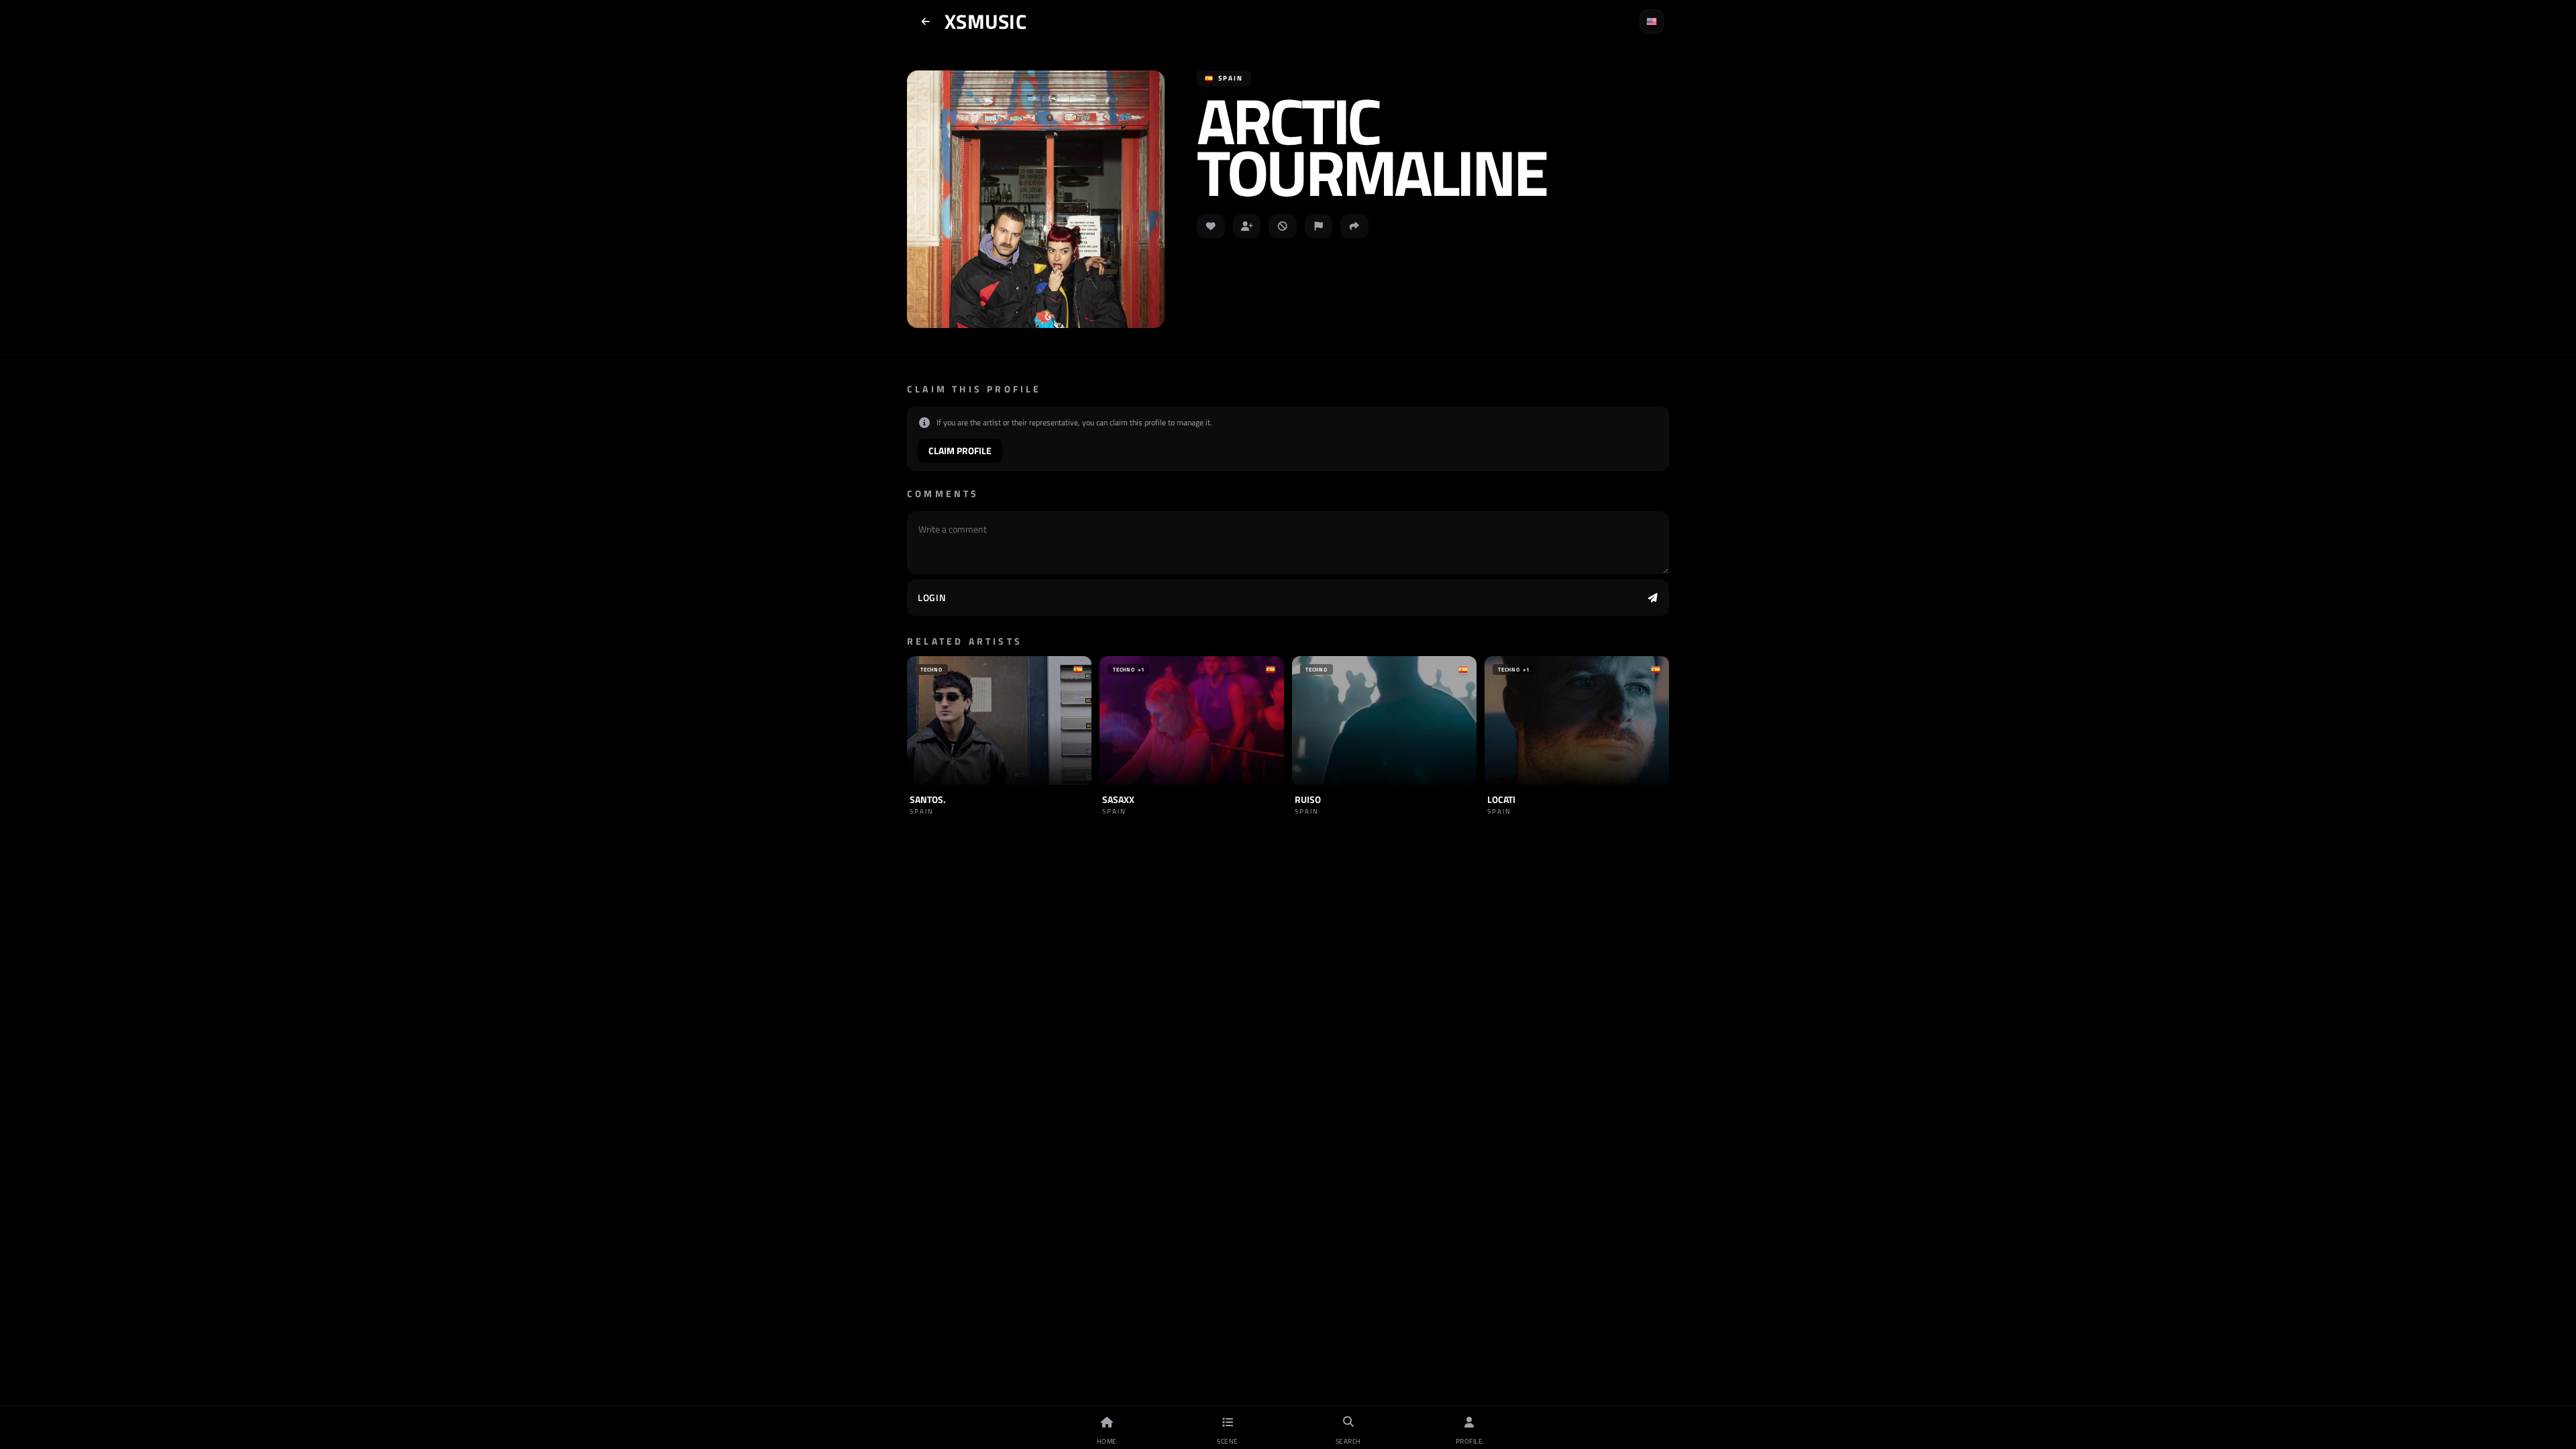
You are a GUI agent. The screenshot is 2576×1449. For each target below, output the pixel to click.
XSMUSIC (985, 21)
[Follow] (1247, 226)
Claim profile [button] (960, 450)
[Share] (1354, 226)
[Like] (1211, 226)
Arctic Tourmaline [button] (1371, 146)
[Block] (1283, 226)
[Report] (1319, 226)
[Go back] (926, 21)
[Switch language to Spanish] (1652, 21)
